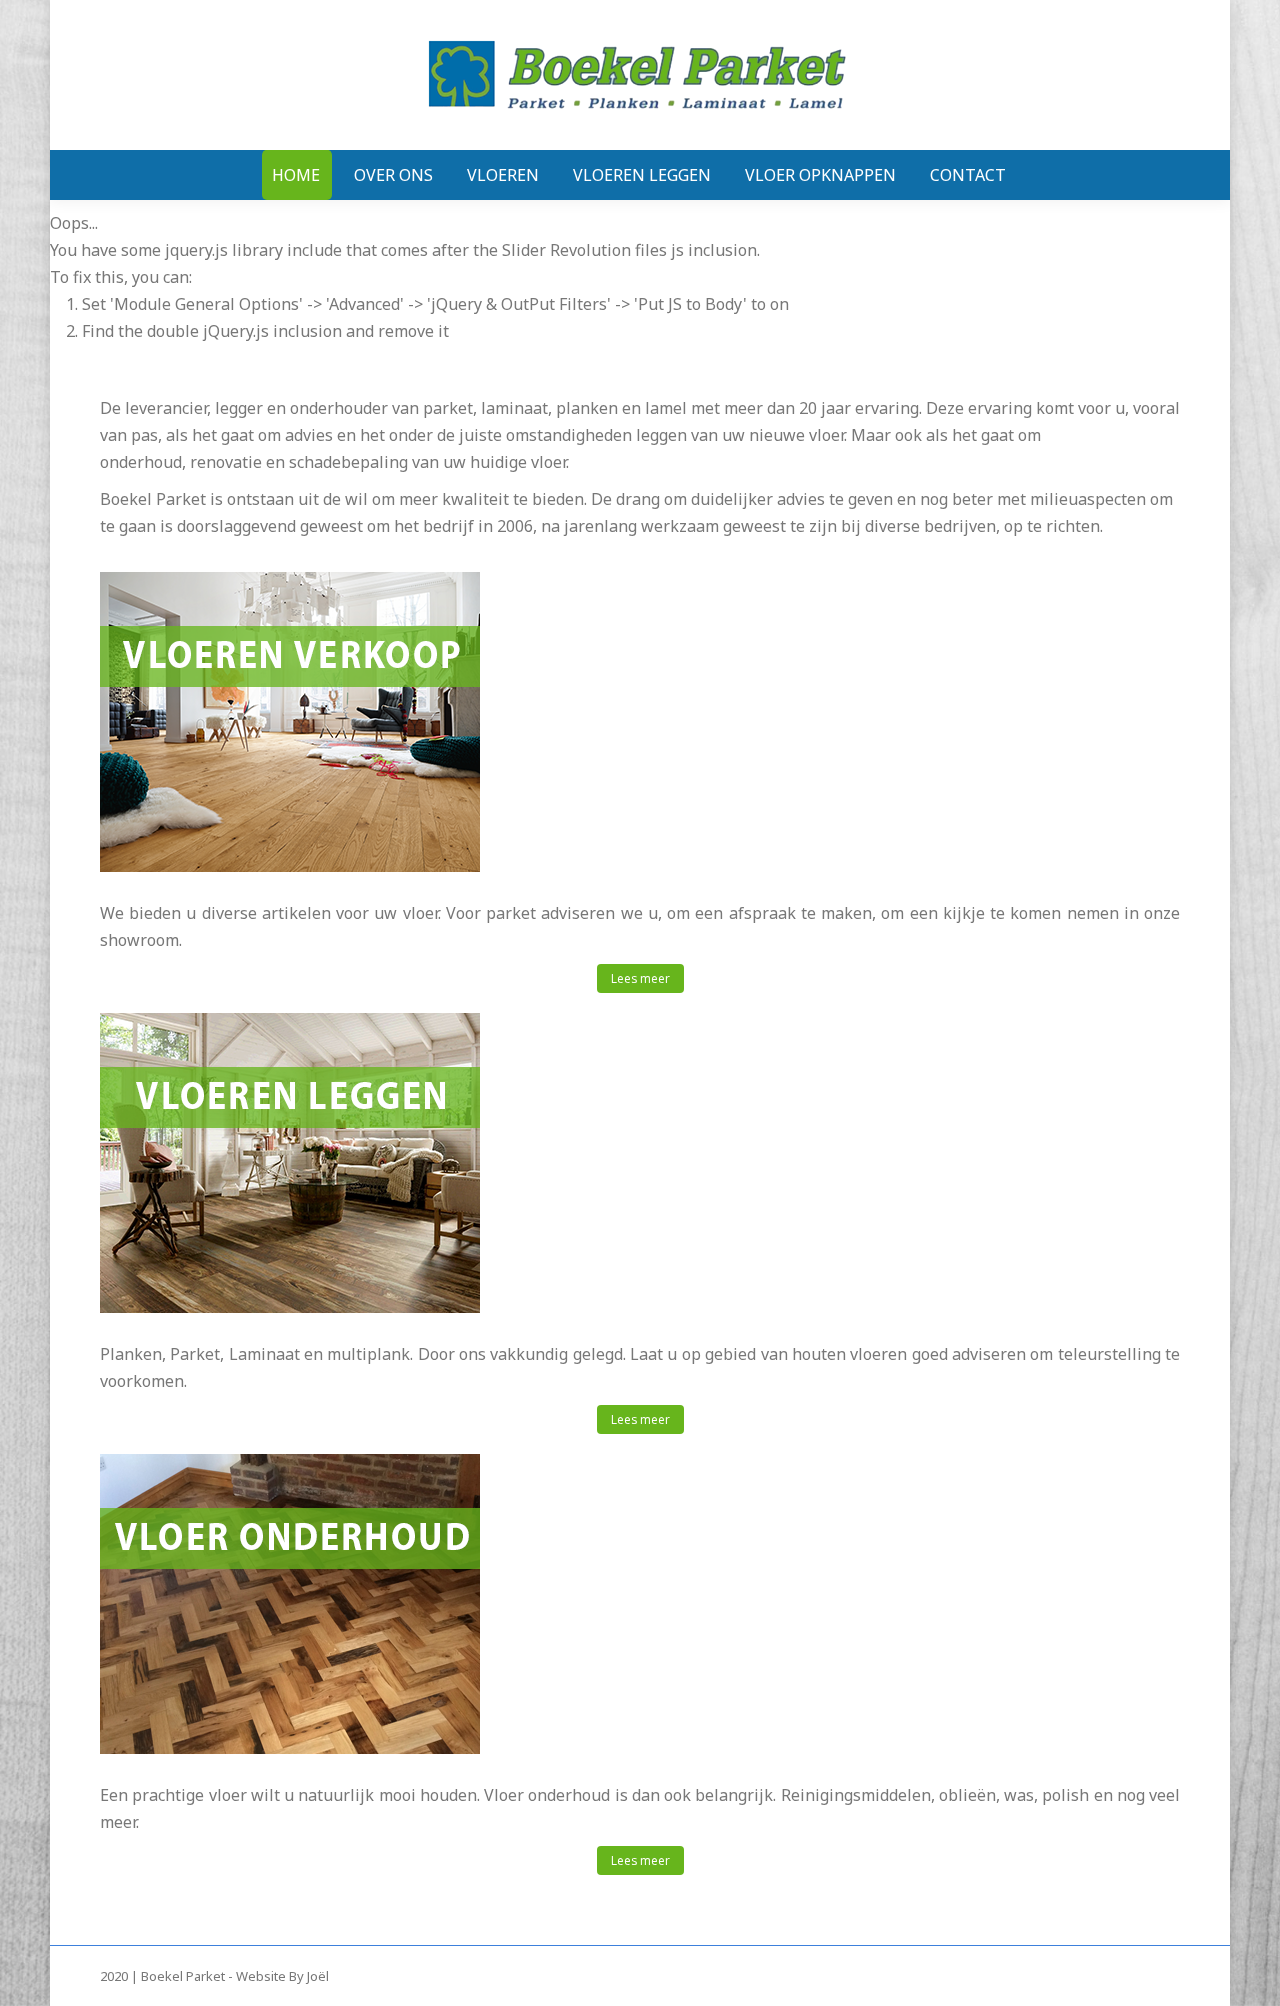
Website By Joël (282, 1976)
